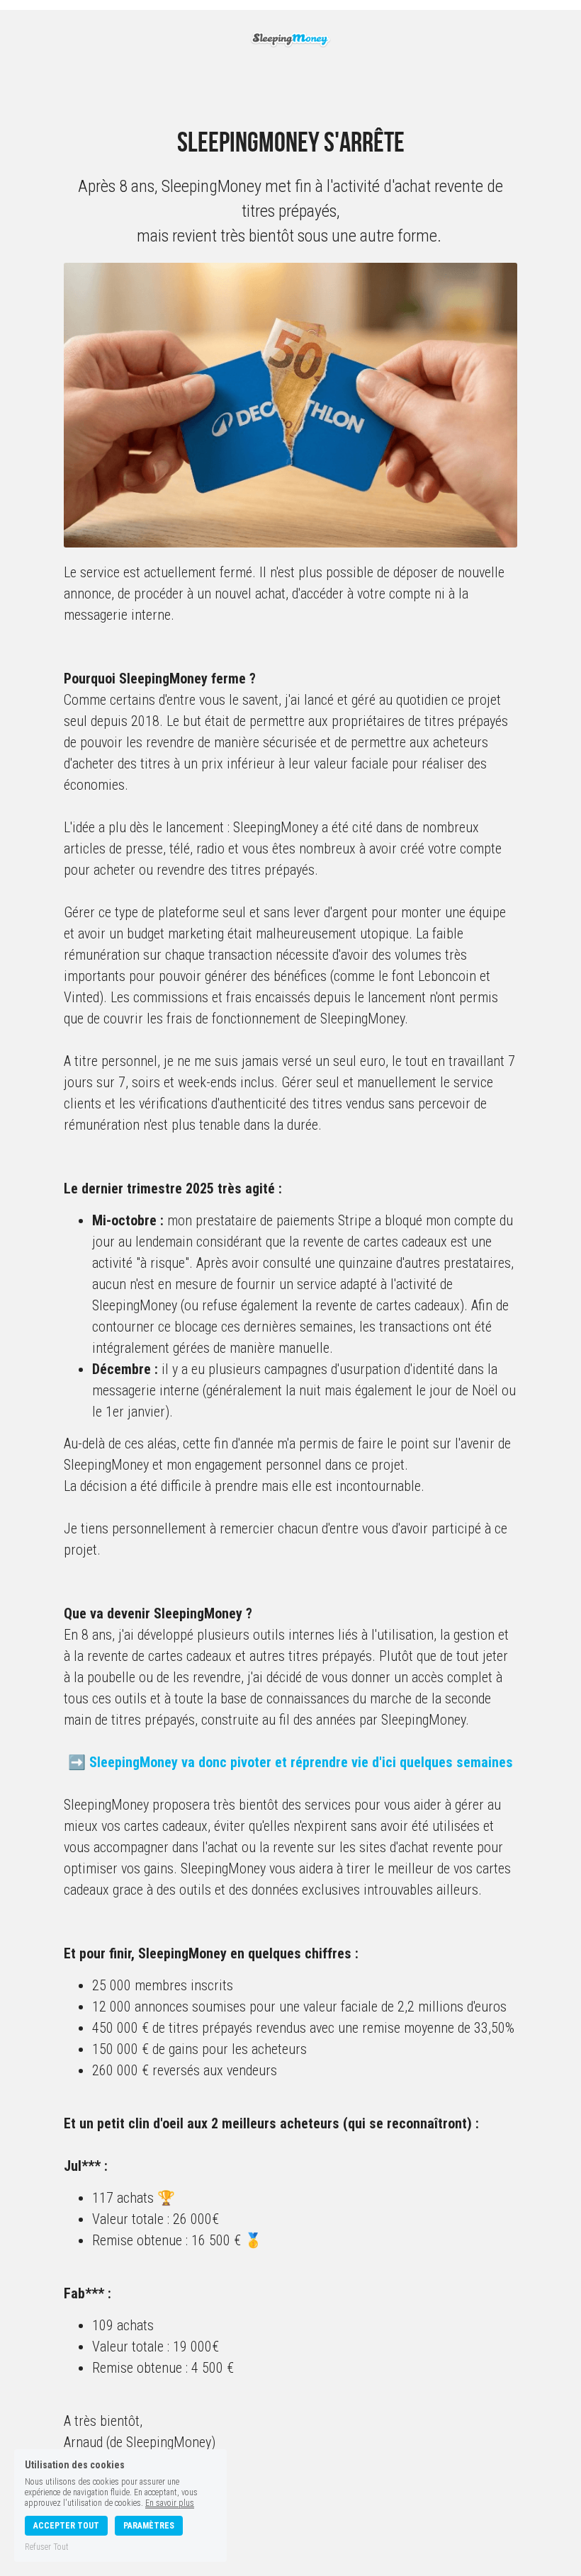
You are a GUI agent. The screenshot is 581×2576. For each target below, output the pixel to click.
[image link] (291, 38)
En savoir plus (170, 2503)
